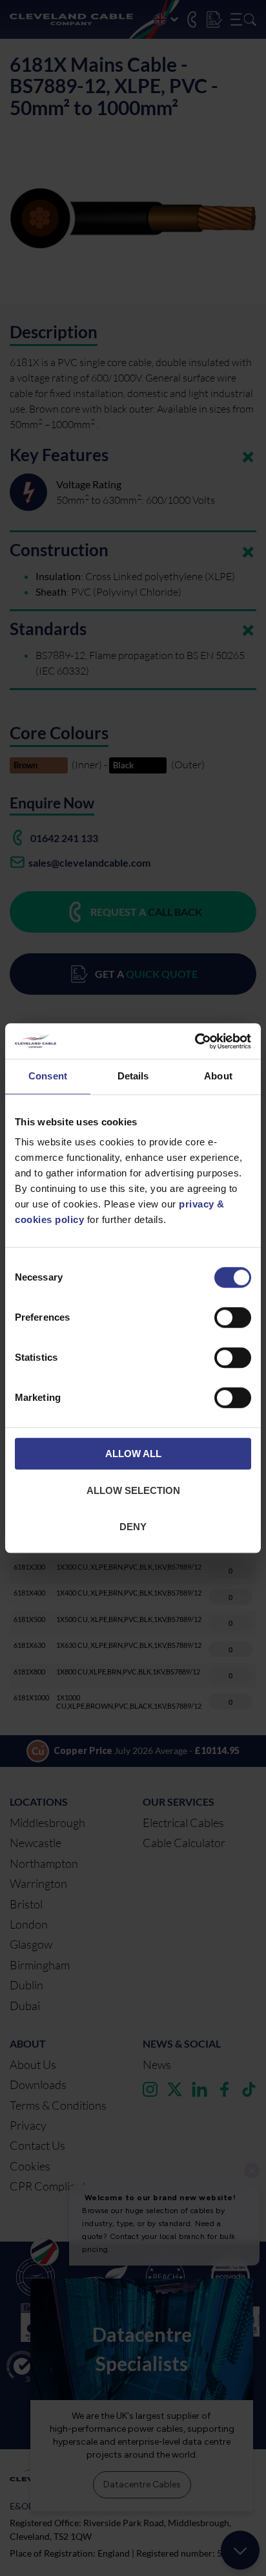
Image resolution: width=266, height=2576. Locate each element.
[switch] (233, 1321)
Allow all (133, 1454)
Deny (133, 1527)
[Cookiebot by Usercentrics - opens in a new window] (195, 1041)
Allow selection (133, 1490)
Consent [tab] (48, 1076)
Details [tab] (133, 1076)
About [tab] (218, 1076)
